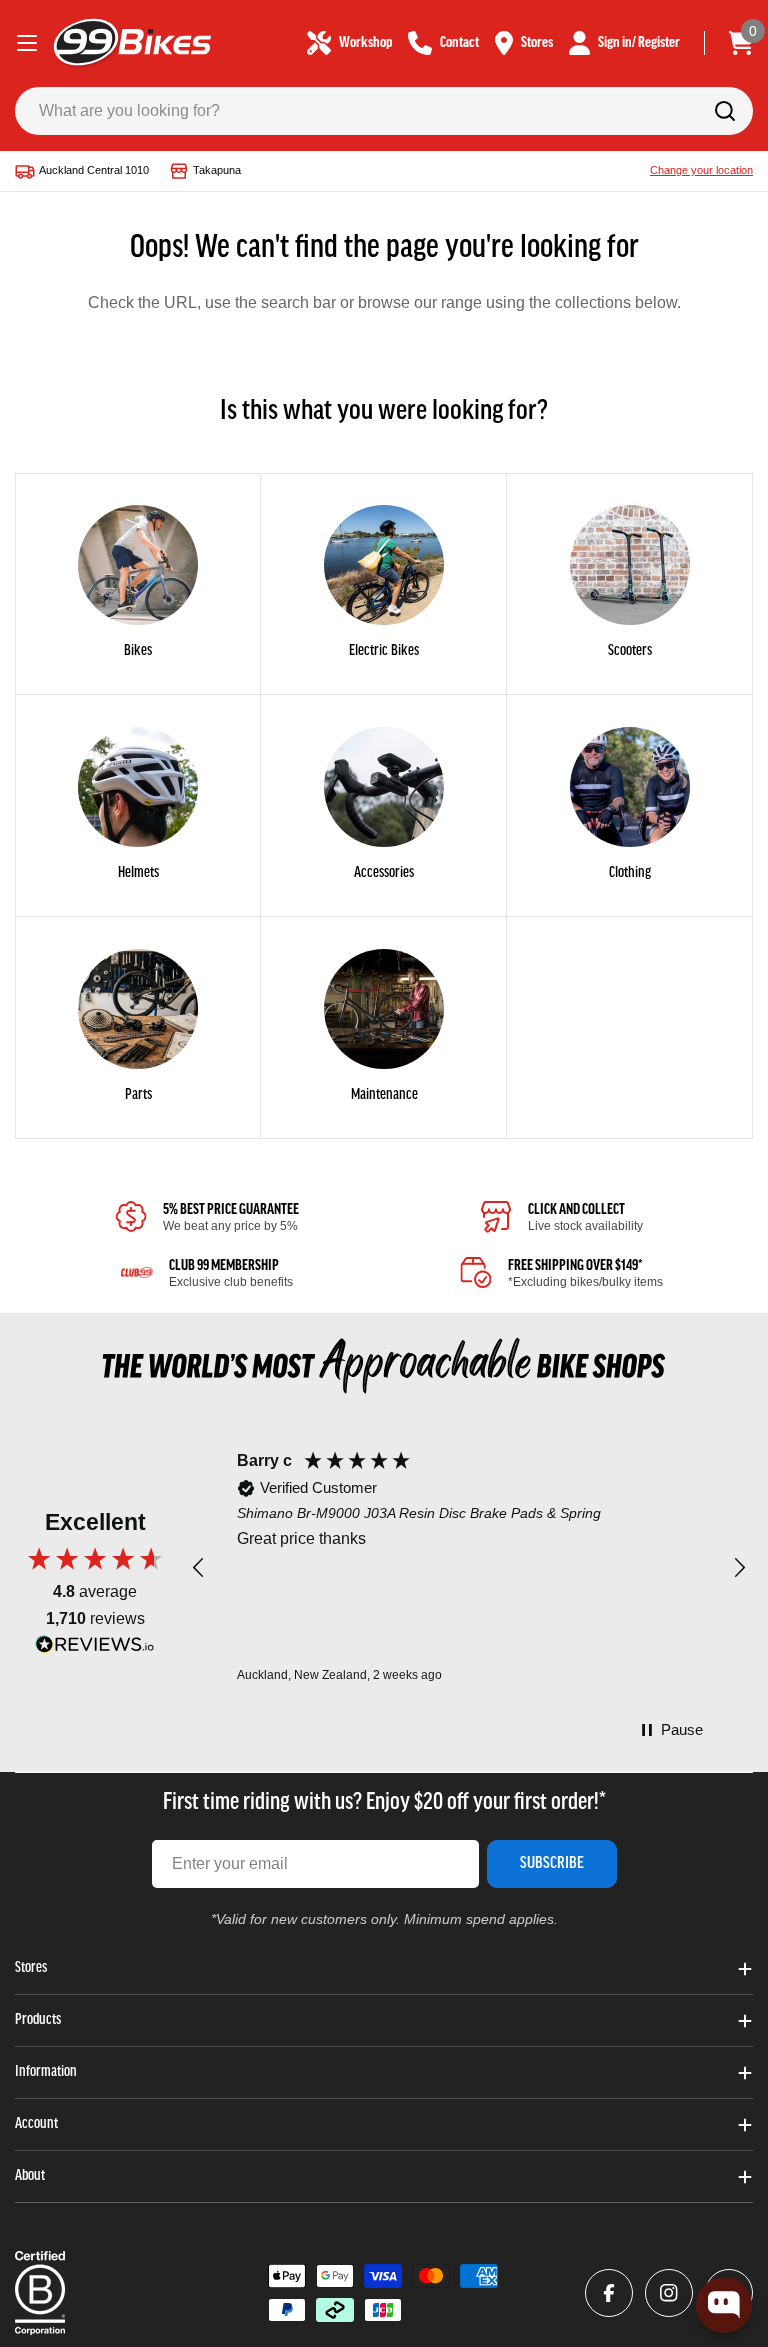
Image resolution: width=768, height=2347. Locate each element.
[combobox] (384, 111)
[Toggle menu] (27, 43)
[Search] (725, 111)
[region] (469, 1568)
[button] (199, 1568)
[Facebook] (609, 2293)
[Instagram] (669, 2293)
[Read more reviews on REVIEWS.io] (95, 1649)
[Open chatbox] (724, 2305)
